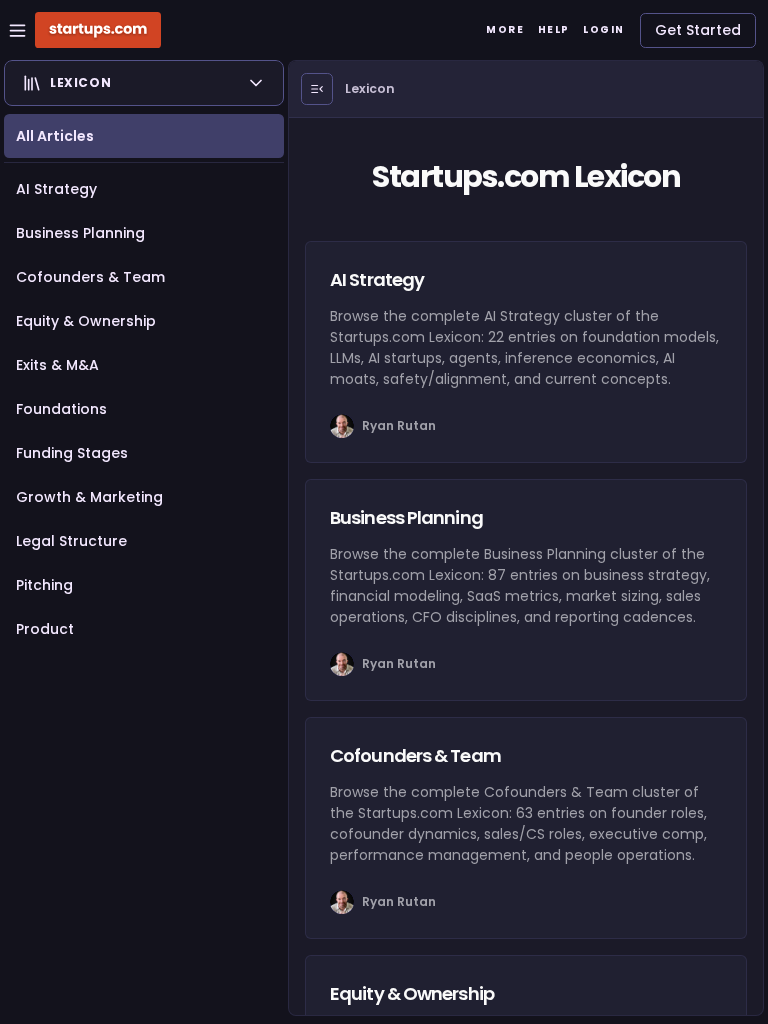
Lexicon (370, 88)
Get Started (698, 30)
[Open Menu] (317, 89)
